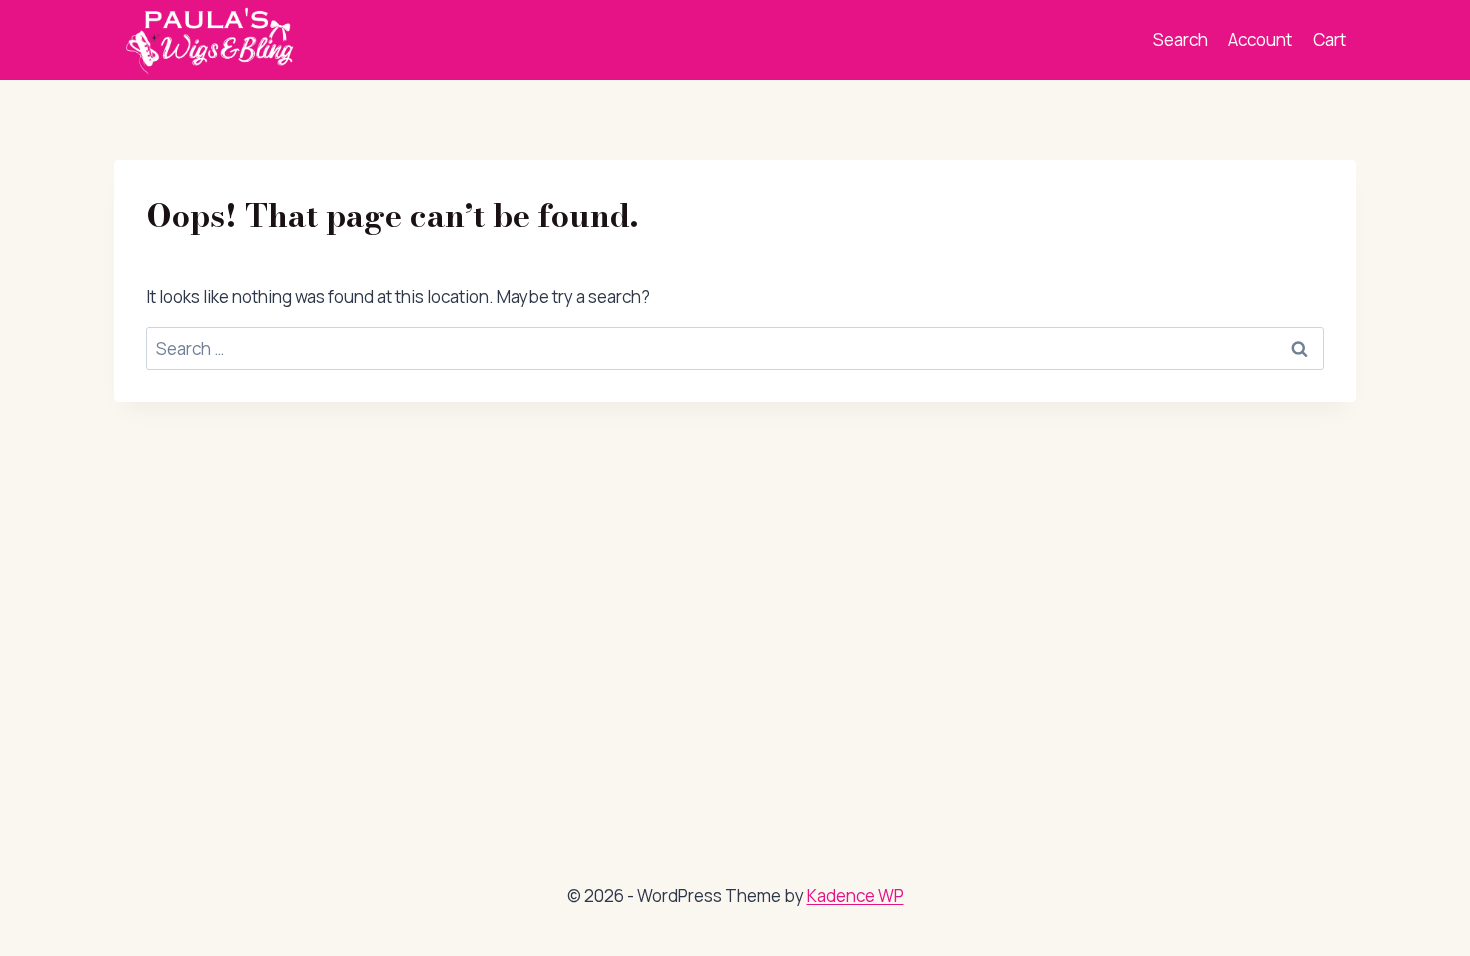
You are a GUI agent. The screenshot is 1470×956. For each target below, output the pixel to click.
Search (1180, 39)
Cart (1329, 39)
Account (1260, 39)
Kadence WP (855, 895)
